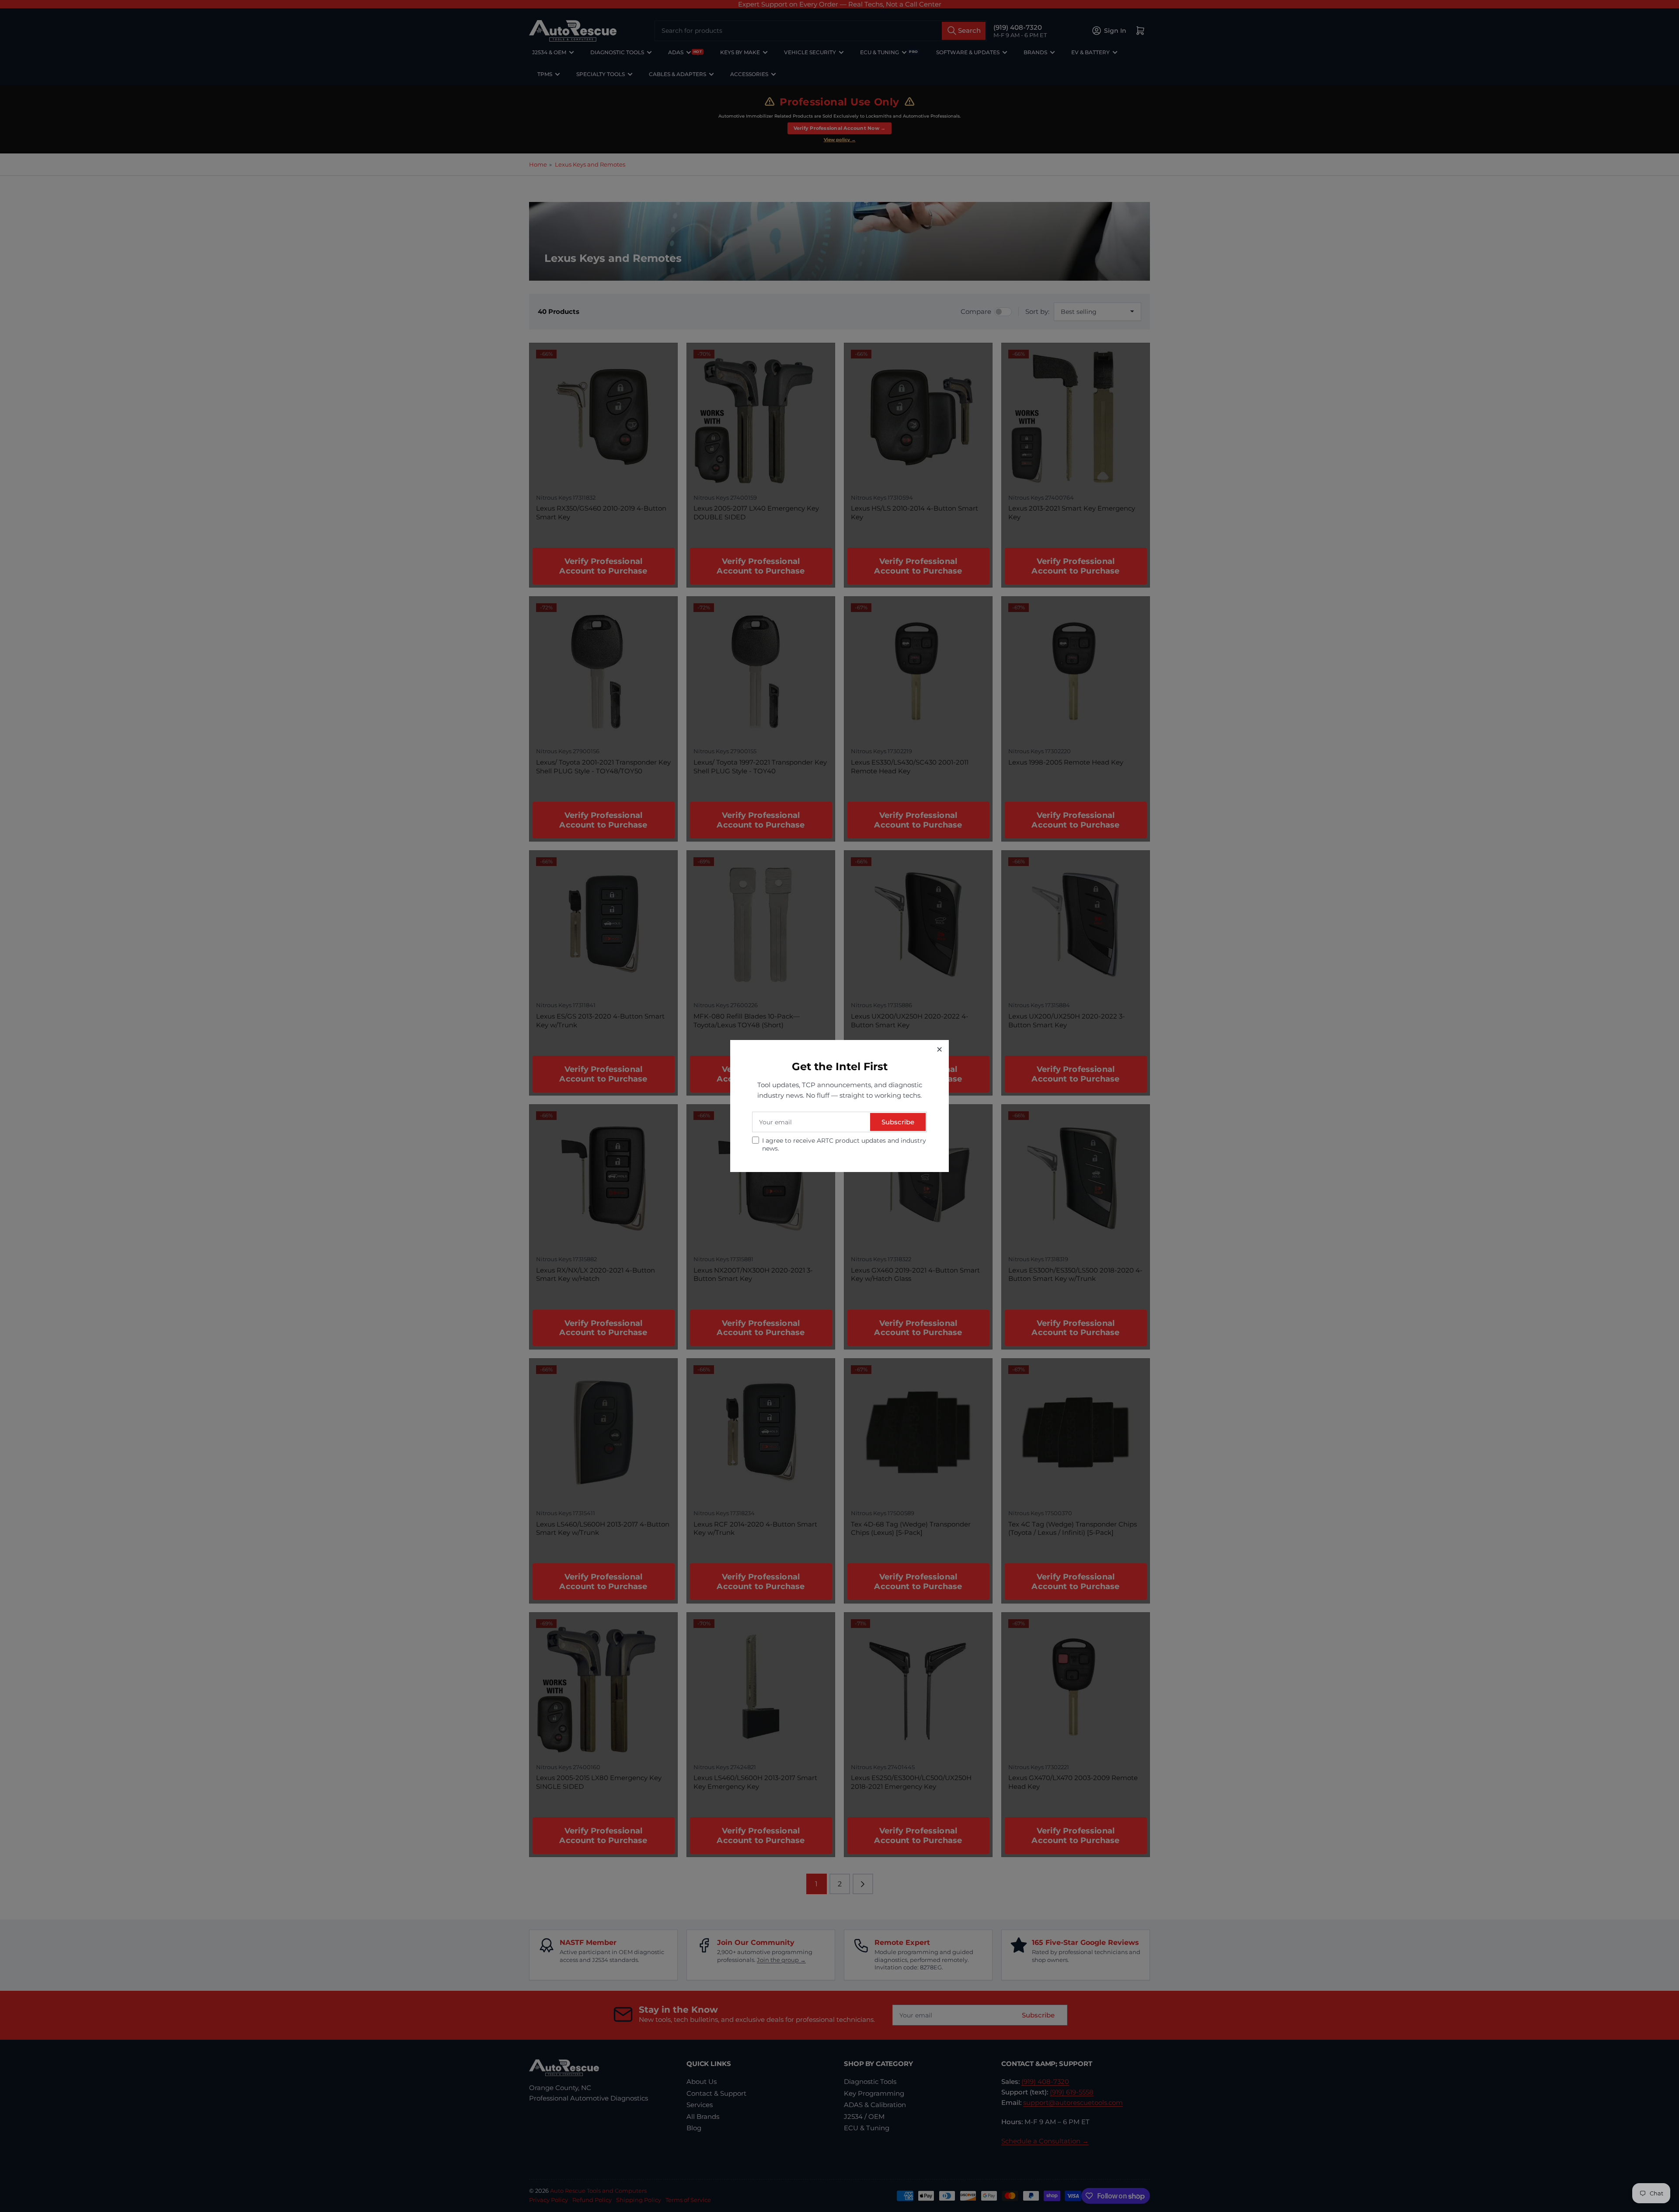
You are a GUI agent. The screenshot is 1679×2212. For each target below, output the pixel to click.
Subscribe (898, 1122)
